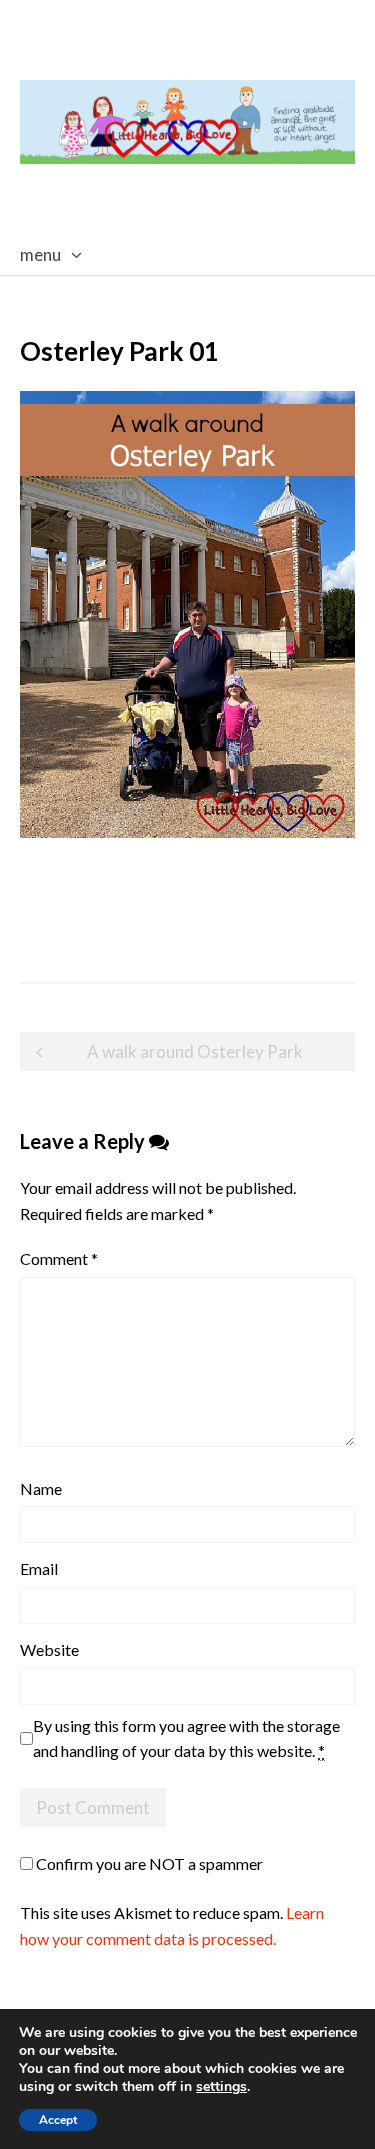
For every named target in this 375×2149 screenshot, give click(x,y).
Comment (59, 1258)
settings (221, 2087)
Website (49, 1649)
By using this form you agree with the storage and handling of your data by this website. (186, 1738)
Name (41, 1488)
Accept (58, 2120)
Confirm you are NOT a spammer (148, 1863)
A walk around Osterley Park (195, 1051)
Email (39, 1568)
